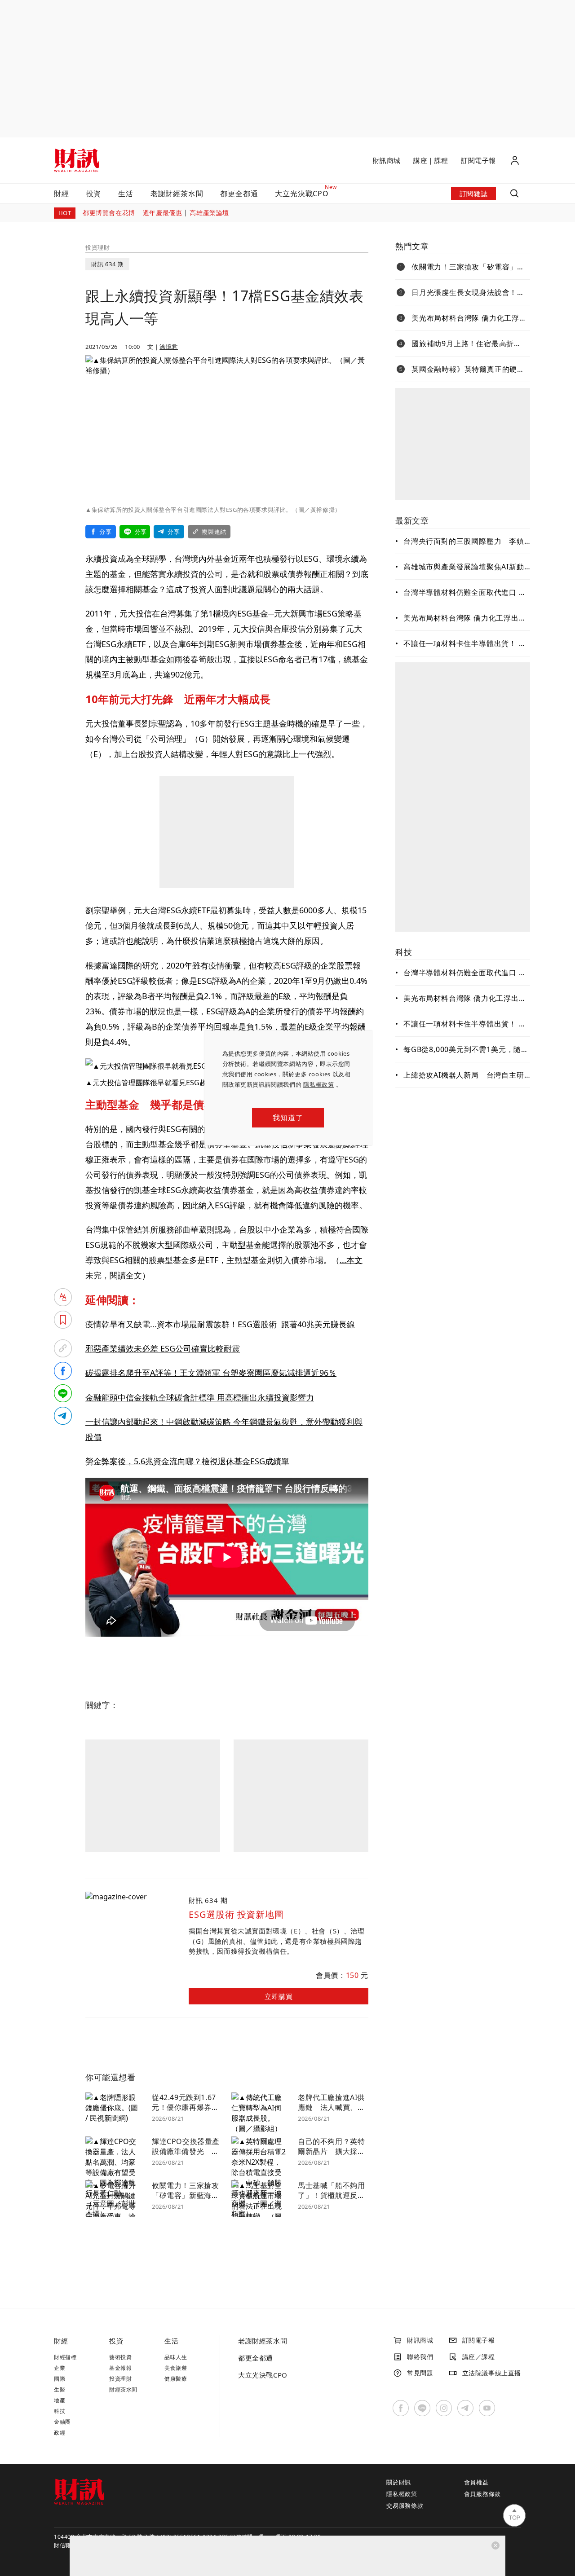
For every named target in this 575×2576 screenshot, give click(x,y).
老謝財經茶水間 (177, 194)
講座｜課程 (431, 160)
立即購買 (279, 1996)
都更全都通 (239, 194)
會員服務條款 (483, 2494)
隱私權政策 (319, 1084)
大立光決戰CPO (263, 2375)
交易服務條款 (405, 2506)
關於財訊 (399, 2482)
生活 (126, 194)
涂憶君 (169, 347)
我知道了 (288, 1118)
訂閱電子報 (478, 160)
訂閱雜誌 (473, 194)
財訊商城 (387, 160)
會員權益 (476, 2482)
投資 (94, 194)
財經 (62, 194)
